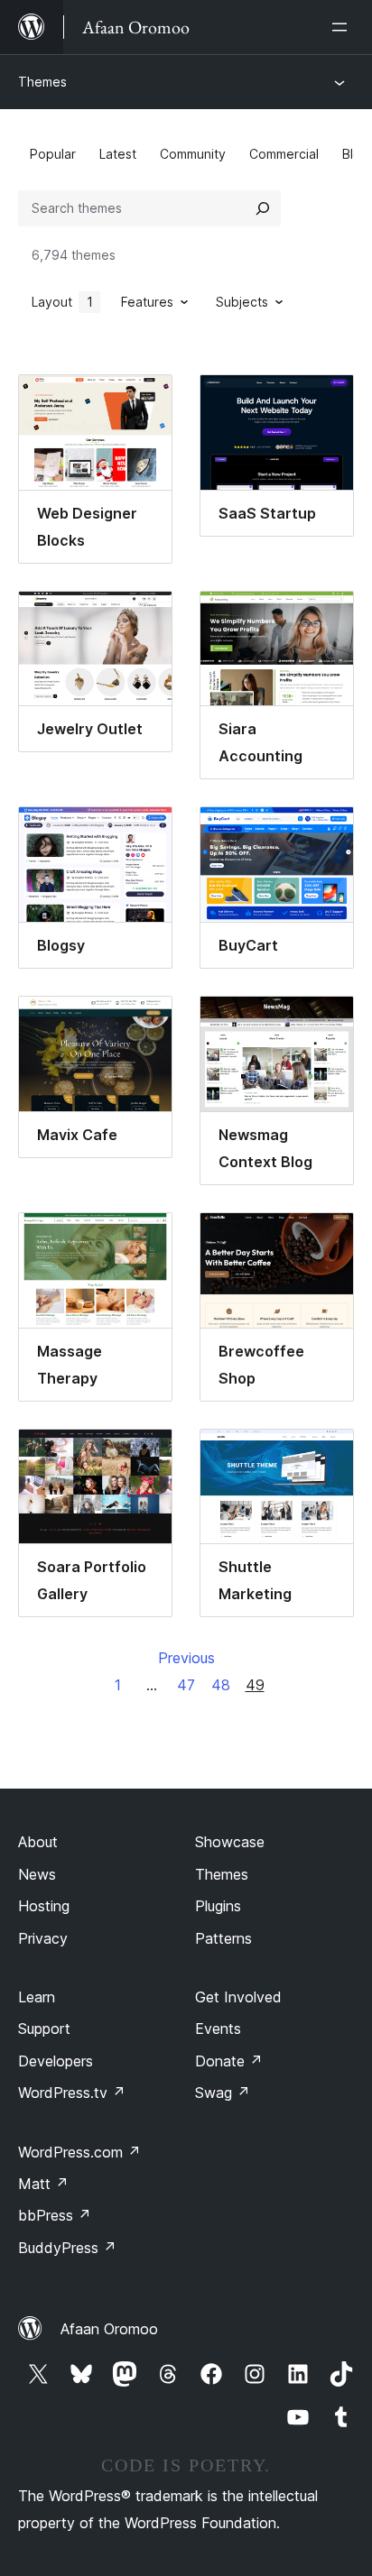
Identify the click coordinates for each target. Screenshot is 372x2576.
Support (44, 2029)
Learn (37, 1997)
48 (221, 1685)
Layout (62, 302)
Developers (56, 2061)
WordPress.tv (72, 2093)
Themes (42, 82)
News (37, 1874)
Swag (223, 2093)
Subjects (242, 302)
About (38, 1842)
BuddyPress (67, 2248)
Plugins (218, 1906)
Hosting (44, 1906)
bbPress (55, 2215)
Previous (186, 1658)
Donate (229, 2061)
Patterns (223, 1938)
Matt (43, 2184)
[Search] (263, 208)
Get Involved (238, 1997)
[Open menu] (343, 27)
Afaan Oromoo (109, 2329)
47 (186, 1685)
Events (218, 2029)
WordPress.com (79, 2152)
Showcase (230, 1842)
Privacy (43, 1938)
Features (147, 302)
